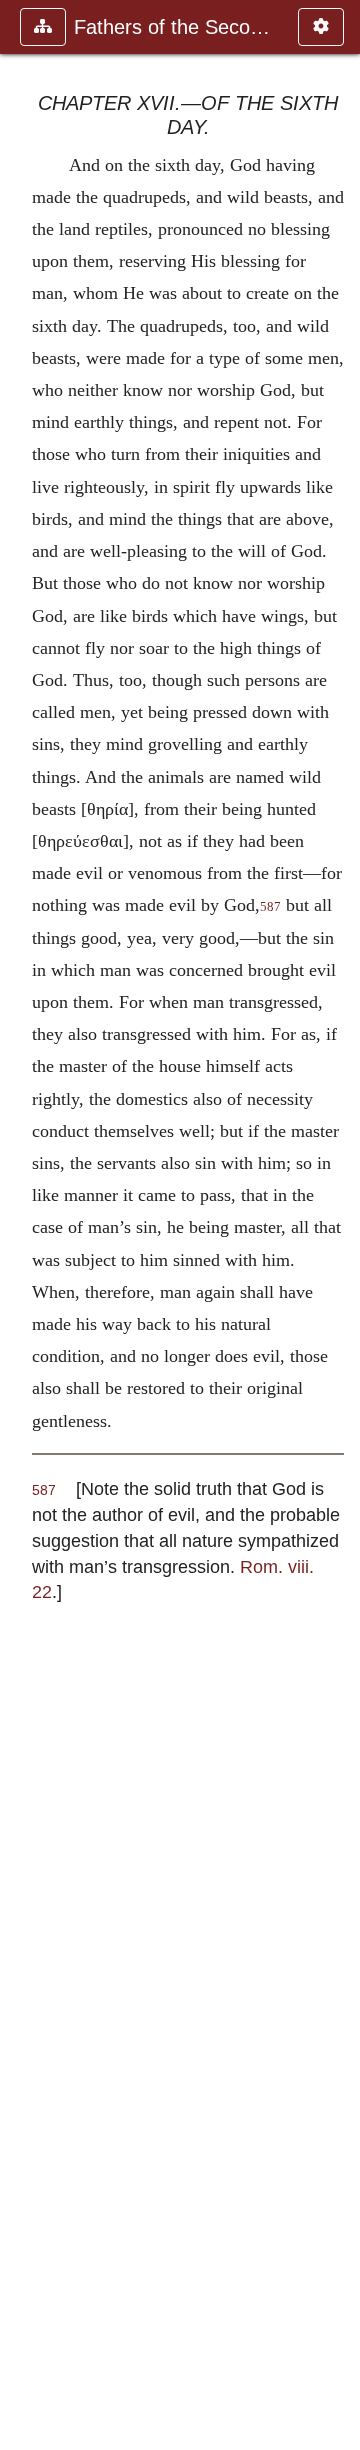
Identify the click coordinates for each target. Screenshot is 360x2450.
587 (270, 907)
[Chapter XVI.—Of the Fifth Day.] (23, 1225)
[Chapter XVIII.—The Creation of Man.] (337, 1225)
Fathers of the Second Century (176, 27)
